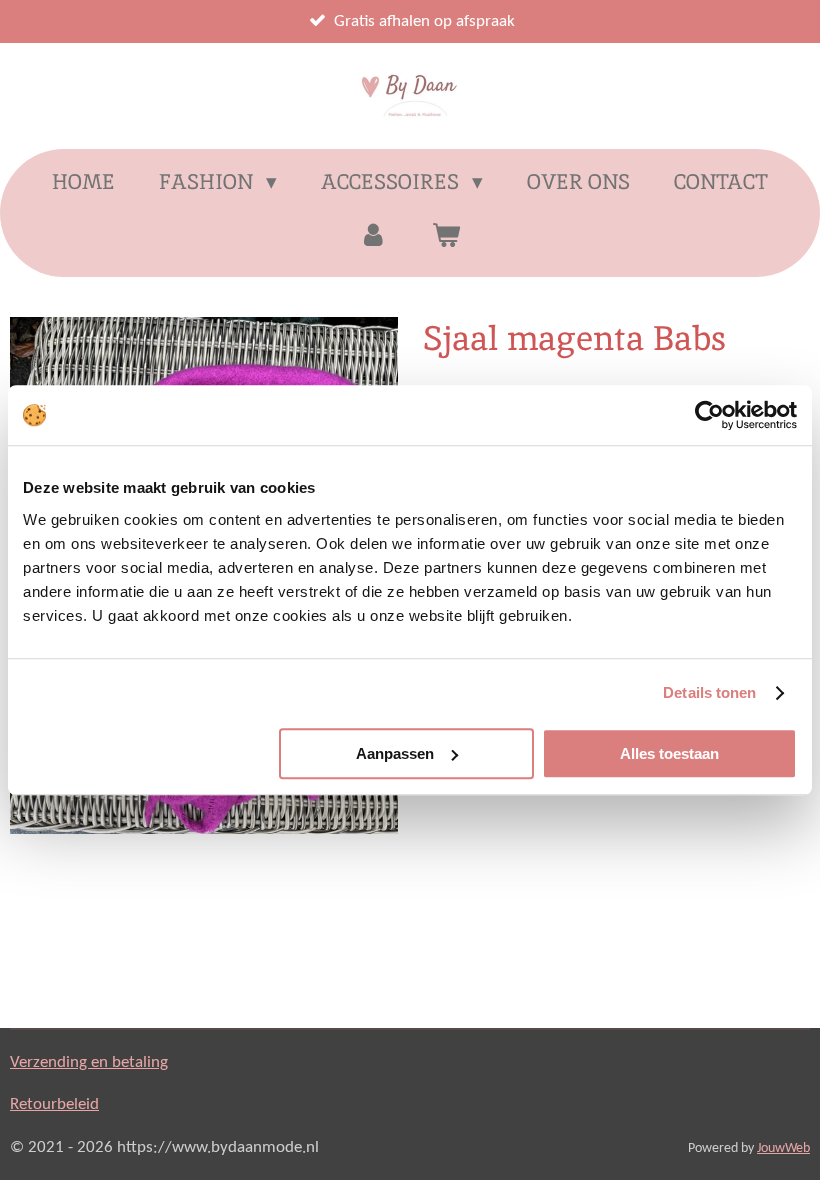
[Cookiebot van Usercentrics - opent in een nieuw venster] (709, 415)
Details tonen (709, 692)
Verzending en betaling (89, 1062)
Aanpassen (395, 753)
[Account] (373, 235)
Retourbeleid (54, 1104)
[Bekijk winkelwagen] (446, 235)
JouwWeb (783, 1148)
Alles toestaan (669, 753)
